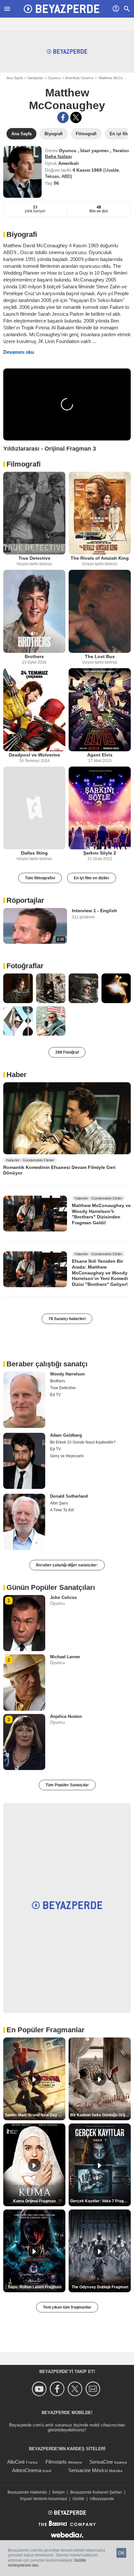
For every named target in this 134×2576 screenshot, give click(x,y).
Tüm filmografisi (40, 878)
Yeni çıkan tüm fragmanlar (67, 2307)
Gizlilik (78, 2499)
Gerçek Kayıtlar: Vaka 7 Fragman (100, 2201)
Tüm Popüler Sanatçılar (67, 1785)
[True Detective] (34, 513)
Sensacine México (88, 2470)
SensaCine (101, 2462)
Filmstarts (56, 2462)
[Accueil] (61, 9)
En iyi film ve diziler (92, 878)
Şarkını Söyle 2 (100, 853)
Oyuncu (54, 78)
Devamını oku (19, 352)
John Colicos (63, 1597)
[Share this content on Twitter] (76, 117)
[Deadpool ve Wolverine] (34, 710)
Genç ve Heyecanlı (67, 1456)
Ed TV (55, 1395)
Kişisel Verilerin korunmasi (44, 2499)
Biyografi (22, 234)
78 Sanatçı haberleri (67, 1319)
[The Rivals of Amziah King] (100, 513)
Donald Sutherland (69, 1496)
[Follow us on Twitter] (76, 2389)
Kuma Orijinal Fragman (34, 2201)
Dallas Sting (34, 853)
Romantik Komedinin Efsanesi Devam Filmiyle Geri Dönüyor (59, 1170)
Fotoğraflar (25, 966)
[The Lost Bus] (100, 611)
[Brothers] (34, 611)
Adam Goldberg (66, 1435)
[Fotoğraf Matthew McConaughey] (18, 988)
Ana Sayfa (15, 78)
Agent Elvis (100, 755)
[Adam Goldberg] (24, 1461)
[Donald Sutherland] (24, 1522)
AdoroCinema (27, 2470)
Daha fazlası (58, 156)
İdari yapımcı (95, 151)
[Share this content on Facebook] (63, 117)
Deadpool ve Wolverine (34, 755)
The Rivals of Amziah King (100, 558)
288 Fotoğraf (67, 1052)
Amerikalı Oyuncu (79, 78)
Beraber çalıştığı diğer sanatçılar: (67, 1565)
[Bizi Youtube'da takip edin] (40, 2389)
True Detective (34, 558)
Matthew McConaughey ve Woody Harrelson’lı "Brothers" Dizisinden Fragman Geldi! (101, 1214)
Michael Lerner (65, 1657)
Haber (17, 1075)
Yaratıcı (121, 151)
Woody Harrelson (67, 1374)
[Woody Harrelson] (24, 1400)
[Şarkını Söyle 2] (100, 808)
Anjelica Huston (66, 1716)
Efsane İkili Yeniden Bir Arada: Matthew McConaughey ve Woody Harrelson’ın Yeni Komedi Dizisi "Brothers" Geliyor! (100, 1273)
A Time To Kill (62, 1510)
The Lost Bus (100, 656)
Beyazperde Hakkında (27, 2492)
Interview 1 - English (94, 911)
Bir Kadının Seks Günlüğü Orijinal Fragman (100, 2115)
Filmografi (24, 464)
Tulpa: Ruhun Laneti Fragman (34, 2287)
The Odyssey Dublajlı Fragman (100, 2287)
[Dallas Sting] (34, 808)
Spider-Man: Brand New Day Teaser (35, 2115)
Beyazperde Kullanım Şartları (96, 2492)
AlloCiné (16, 2462)
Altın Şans (59, 1503)
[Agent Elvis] (100, 710)
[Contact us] (94, 2389)
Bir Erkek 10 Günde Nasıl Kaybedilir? (83, 1442)
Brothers (34, 656)
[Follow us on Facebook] (58, 2389)
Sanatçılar (35, 78)
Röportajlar (25, 900)
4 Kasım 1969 (88, 170)
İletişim (59, 2492)
